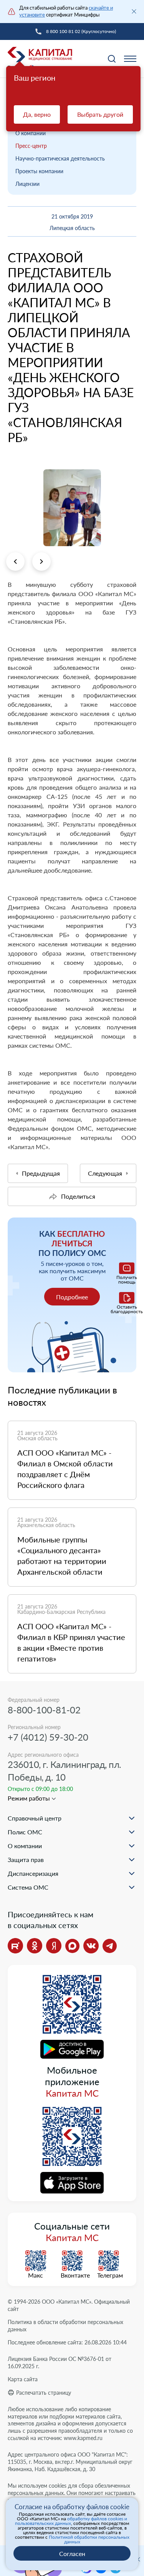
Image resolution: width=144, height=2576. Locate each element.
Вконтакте (72, 2275)
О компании (31, 133)
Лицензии (27, 184)
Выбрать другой (100, 114)
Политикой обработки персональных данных (89, 2539)
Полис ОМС (25, 1832)
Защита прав (26, 1860)
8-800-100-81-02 (44, 1710)
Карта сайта (23, 2379)
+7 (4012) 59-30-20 (48, 1737)
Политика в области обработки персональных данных (65, 2326)
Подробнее (72, 1297)
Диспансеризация (33, 1873)
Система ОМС (28, 1887)
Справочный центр (35, 1818)
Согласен (72, 2554)
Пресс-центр (31, 146)
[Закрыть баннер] (134, 12)
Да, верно (37, 114)
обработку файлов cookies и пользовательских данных (71, 2521)
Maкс (36, 2275)
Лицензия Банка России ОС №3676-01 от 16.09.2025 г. (60, 2362)
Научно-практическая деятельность (60, 158)
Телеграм (109, 2275)
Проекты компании (39, 171)
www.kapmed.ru (83, 2438)
